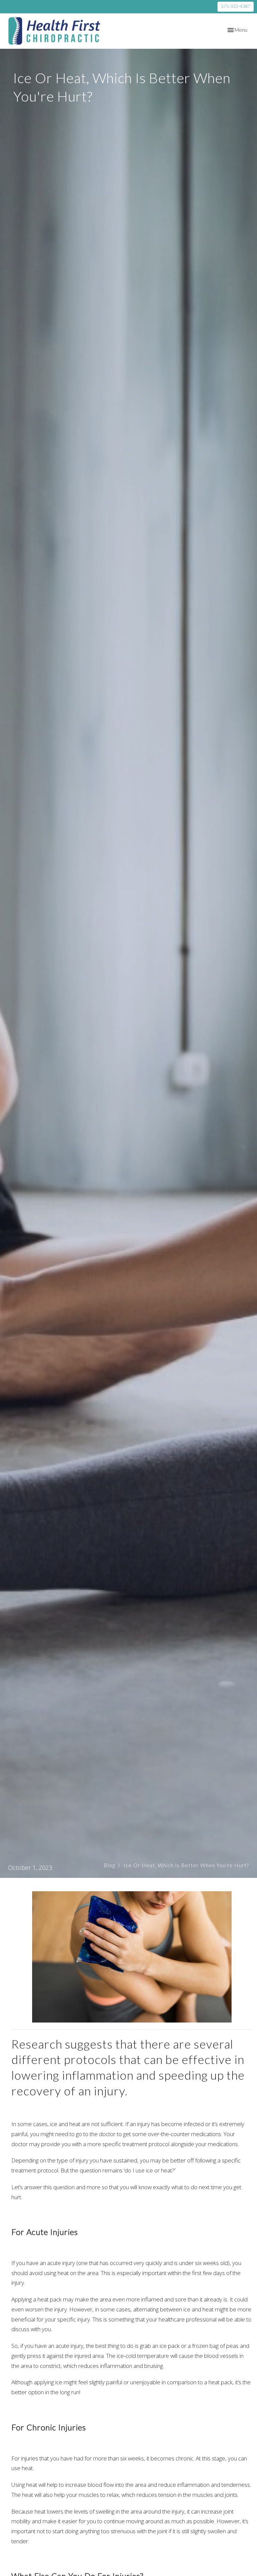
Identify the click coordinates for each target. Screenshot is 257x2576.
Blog (109, 1865)
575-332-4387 (236, 6)
